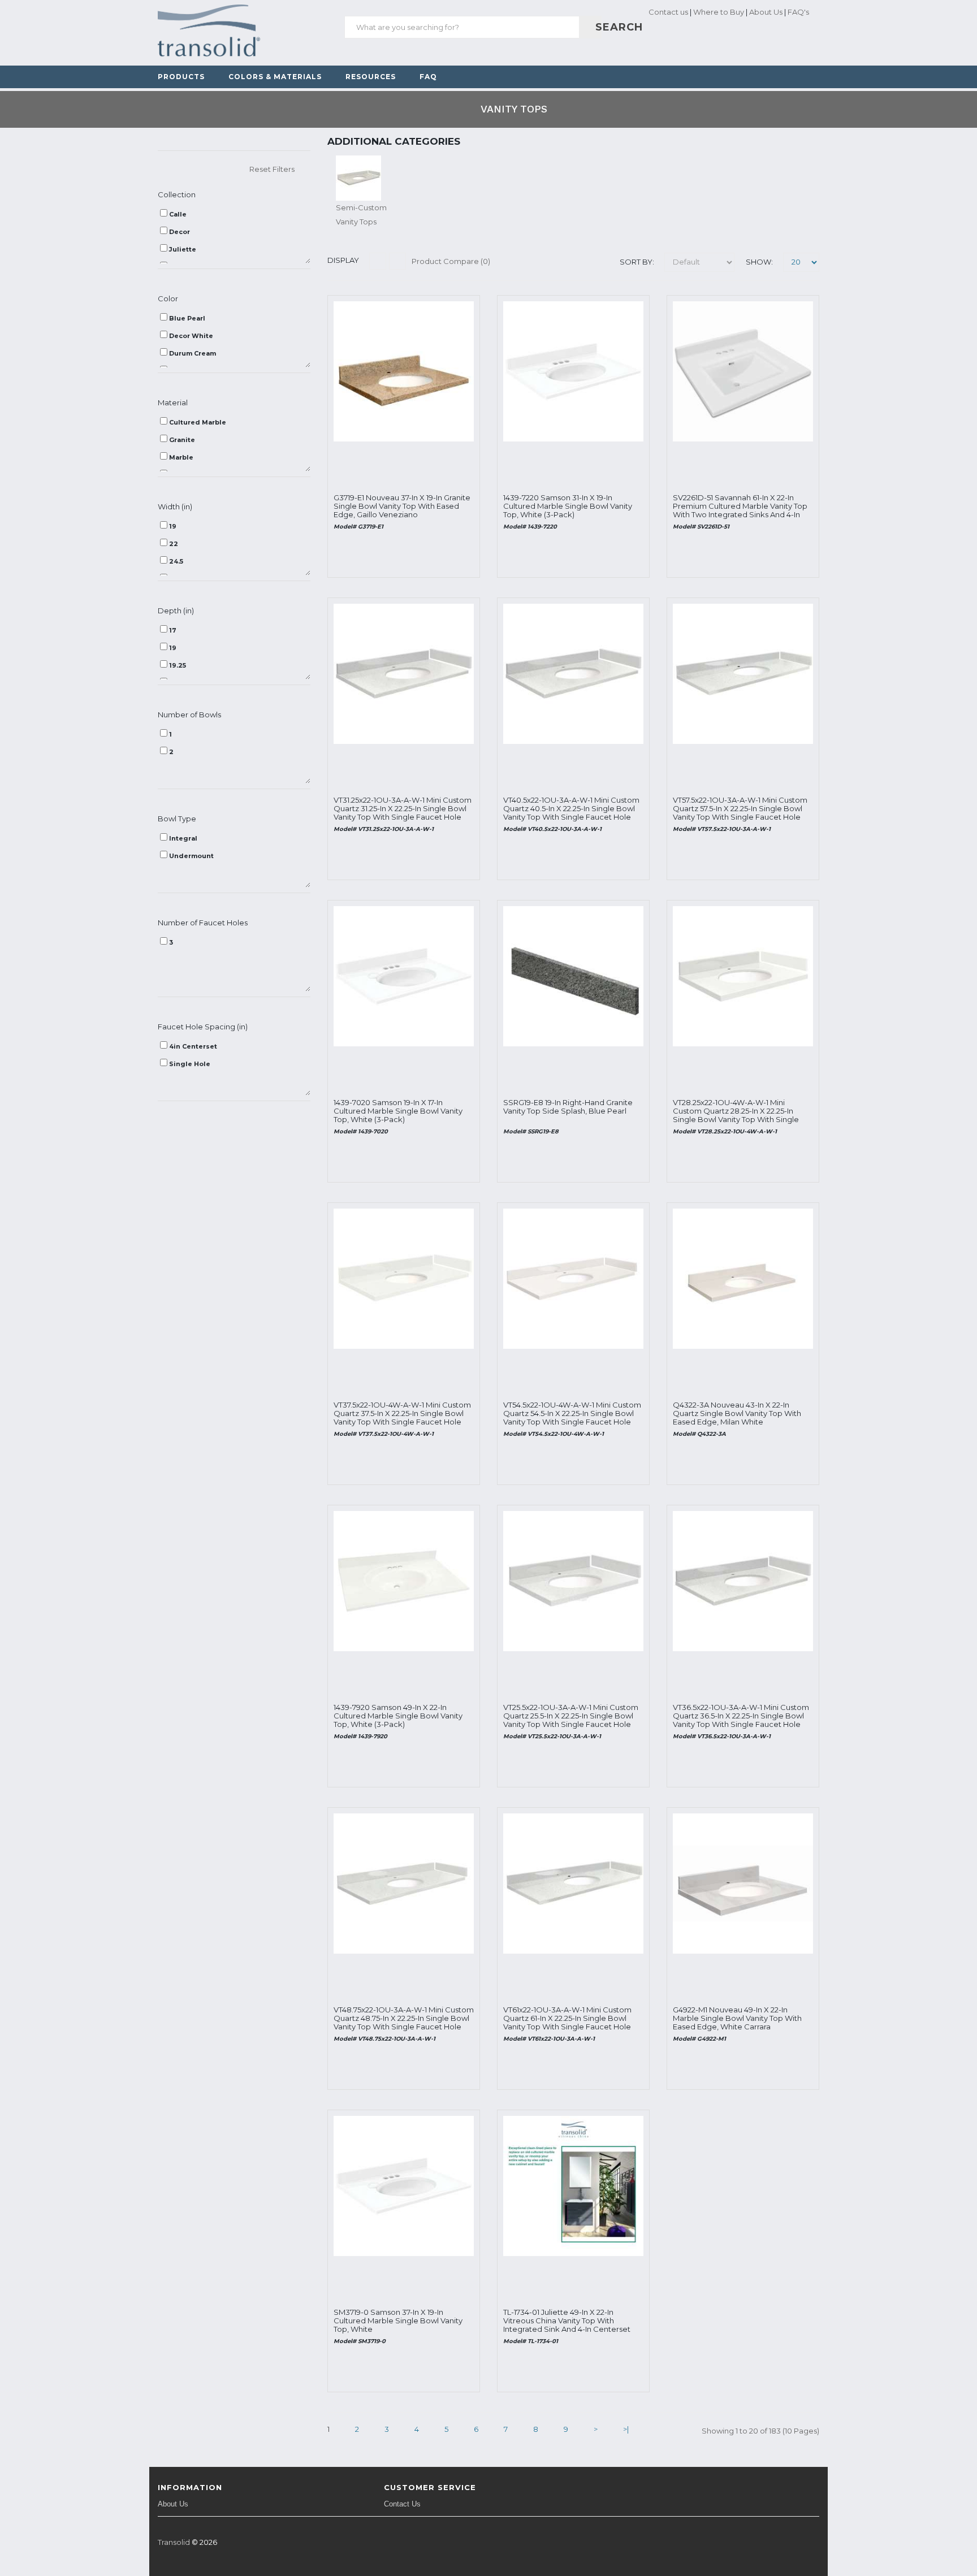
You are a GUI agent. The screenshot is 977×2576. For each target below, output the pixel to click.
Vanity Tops (514, 109)
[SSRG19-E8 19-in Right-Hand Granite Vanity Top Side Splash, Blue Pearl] (573, 975)
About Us (766, 12)
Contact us (667, 12)
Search (597, 27)
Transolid (174, 2542)
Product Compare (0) (451, 261)
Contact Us (402, 2504)
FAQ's (798, 12)
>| (626, 2429)
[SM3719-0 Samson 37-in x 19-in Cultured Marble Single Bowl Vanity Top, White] (404, 2185)
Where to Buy (719, 12)
